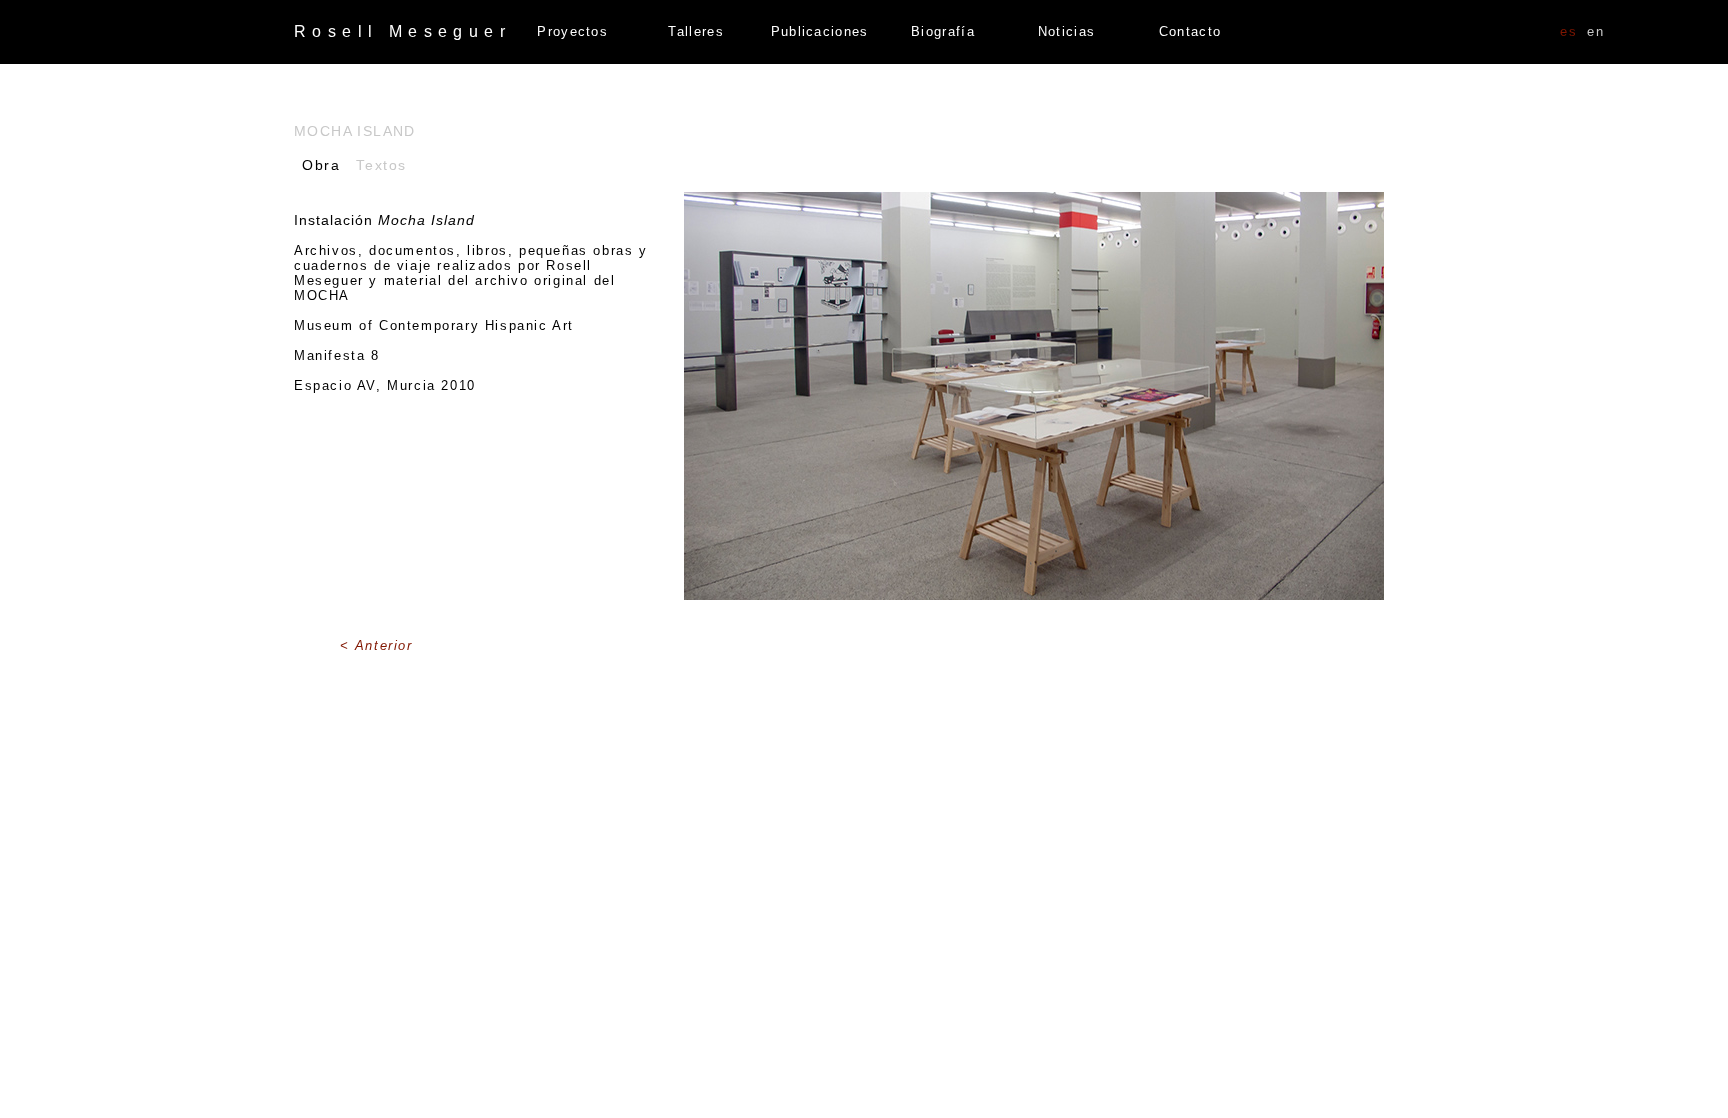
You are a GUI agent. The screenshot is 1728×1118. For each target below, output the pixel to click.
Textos (381, 165)
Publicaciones (820, 31)
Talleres (695, 31)
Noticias (1066, 31)
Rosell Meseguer (402, 31)
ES (1568, 31)
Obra (321, 165)
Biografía (943, 31)
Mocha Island (355, 131)
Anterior (384, 645)
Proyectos (572, 31)
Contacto (1190, 31)
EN (1595, 31)
